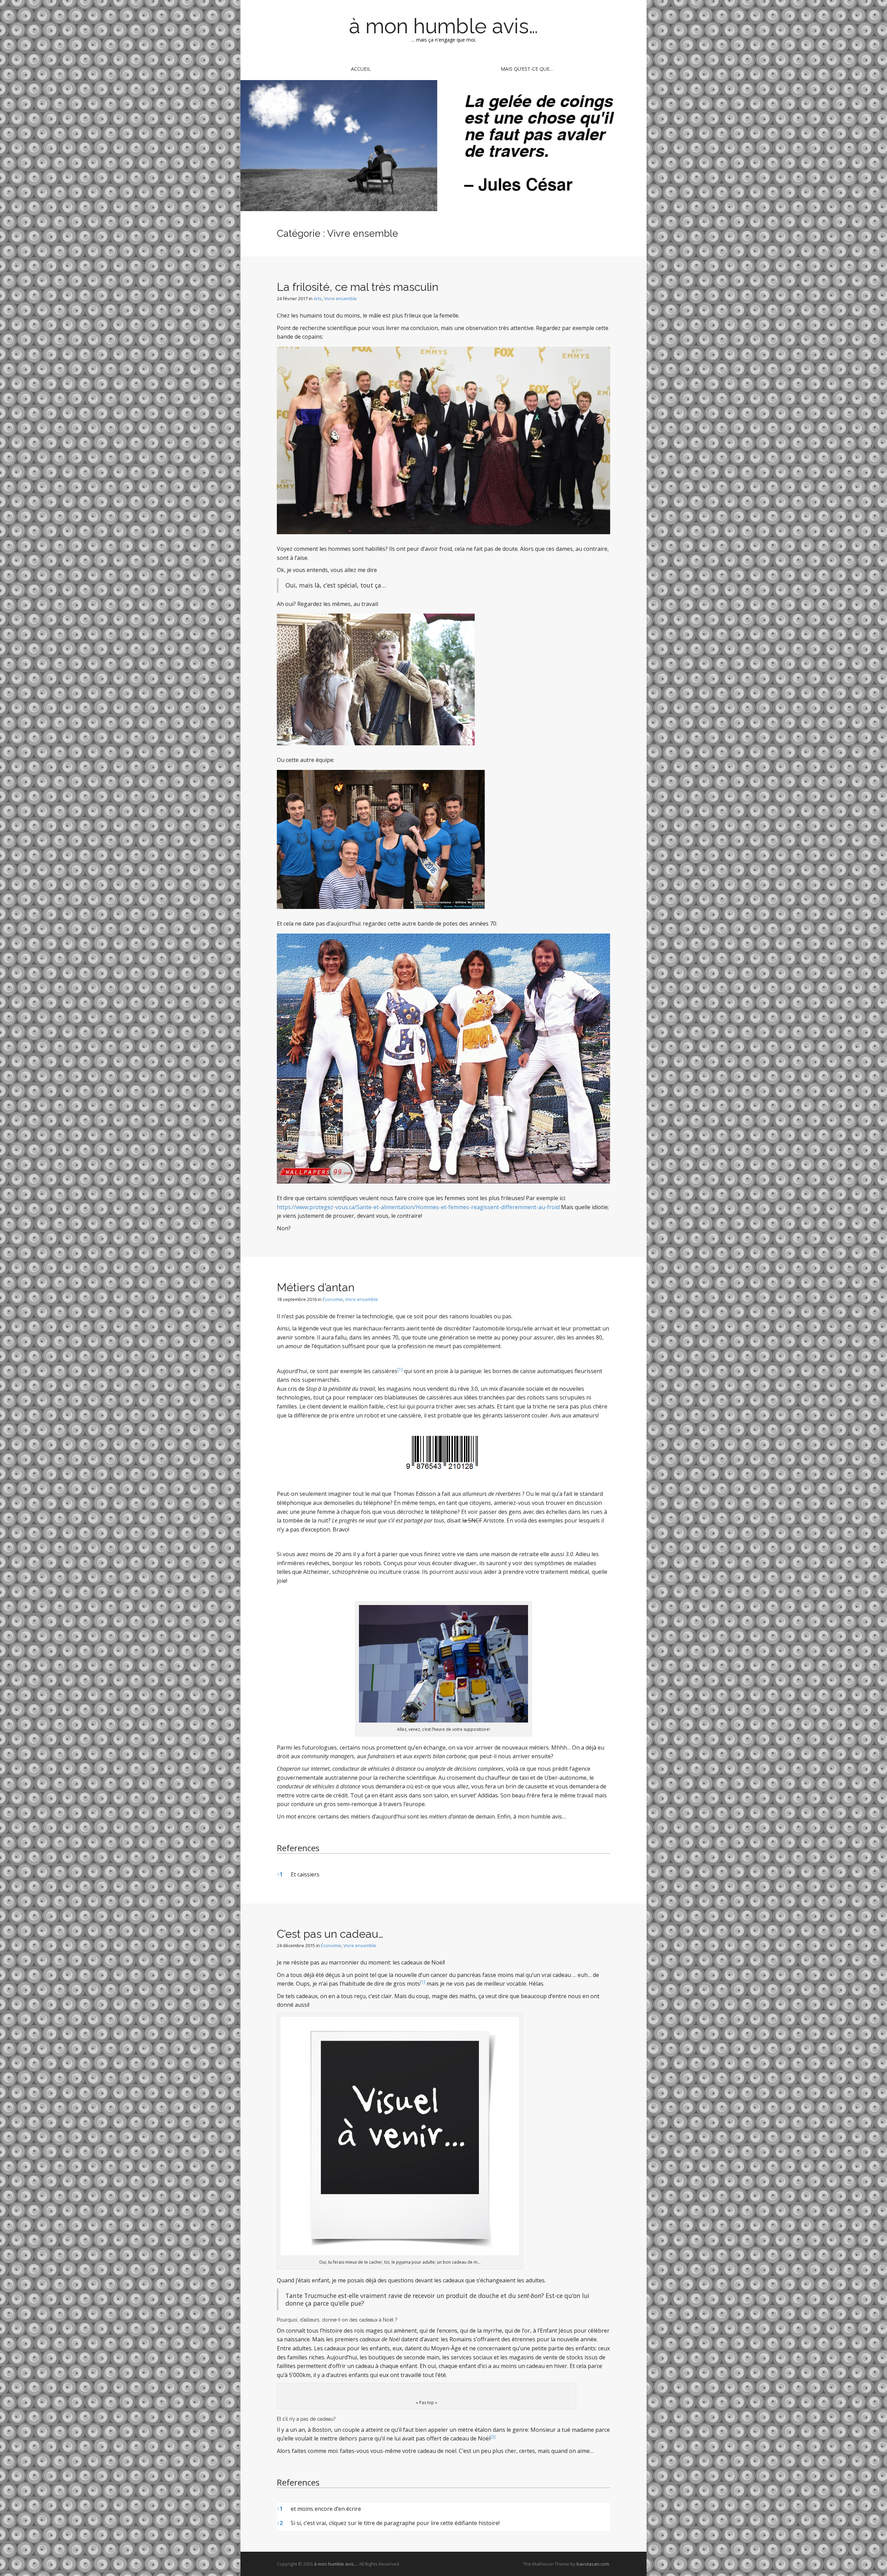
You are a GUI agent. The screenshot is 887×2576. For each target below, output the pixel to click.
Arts (318, 298)
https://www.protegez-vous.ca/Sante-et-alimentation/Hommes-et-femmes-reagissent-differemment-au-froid (418, 1207)
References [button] (298, 1848)
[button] (400, 1371)
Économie (333, 1299)
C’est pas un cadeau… (330, 1934)
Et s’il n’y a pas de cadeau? (306, 2419)
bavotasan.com (593, 2564)
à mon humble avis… (443, 26)
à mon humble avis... (335, 2564)
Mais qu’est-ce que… (527, 69)
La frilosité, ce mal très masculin (358, 287)
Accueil (361, 69)
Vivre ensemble (340, 298)
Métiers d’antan (316, 1287)
